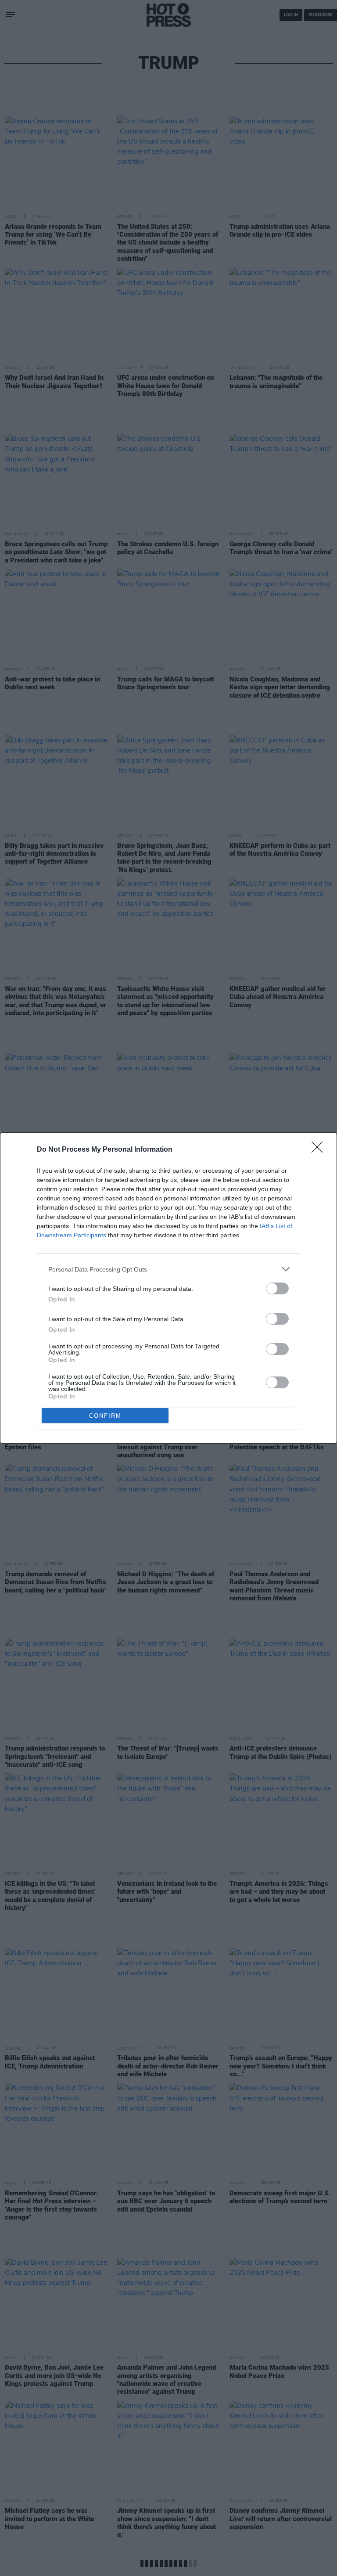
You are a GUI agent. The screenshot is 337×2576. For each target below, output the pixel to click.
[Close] (320, 1150)
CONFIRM (105, 1416)
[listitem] (168, 1269)
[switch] (277, 1288)
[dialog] (168, 1288)
